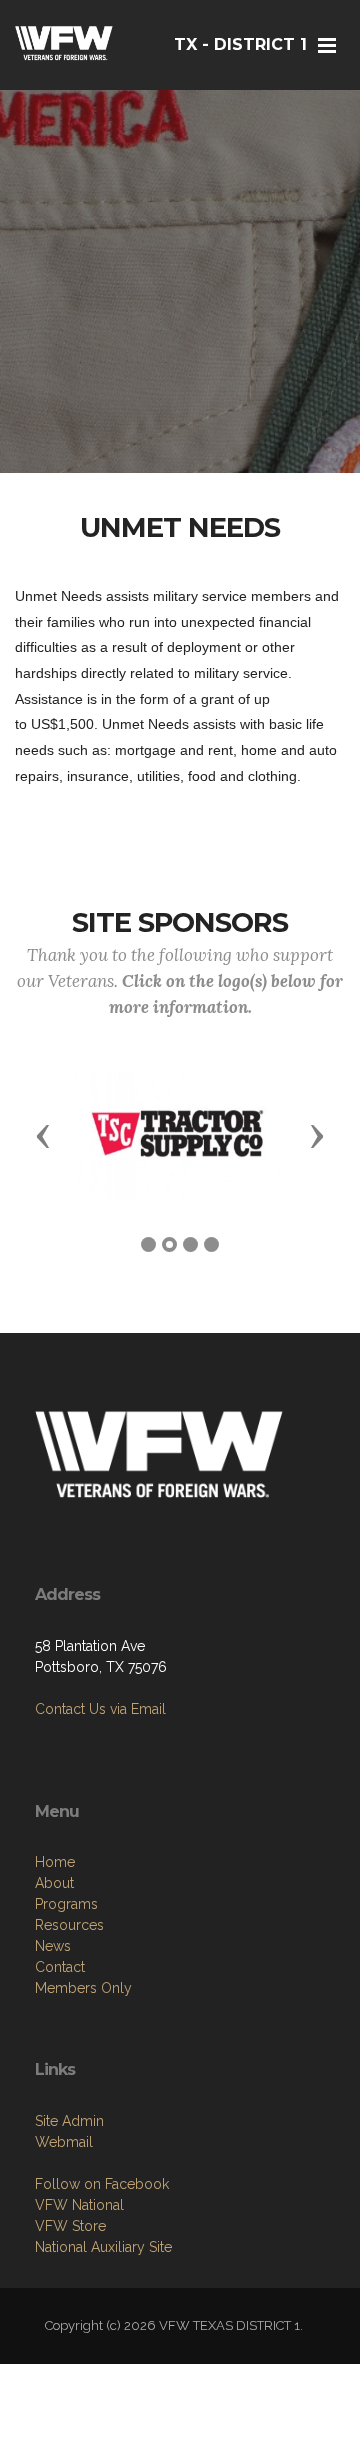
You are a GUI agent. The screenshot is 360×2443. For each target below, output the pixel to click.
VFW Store (70, 2226)
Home (55, 1862)
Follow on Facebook (102, 2184)
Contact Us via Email (100, 1709)
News (53, 1946)
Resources (69, 1925)
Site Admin (69, 2121)
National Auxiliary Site (103, 2247)
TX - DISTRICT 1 (240, 44)
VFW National (79, 2205)
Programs (66, 1904)
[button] (43, 1135)
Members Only (83, 1988)
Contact (60, 1967)
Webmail (64, 2142)
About (54, 1883)
